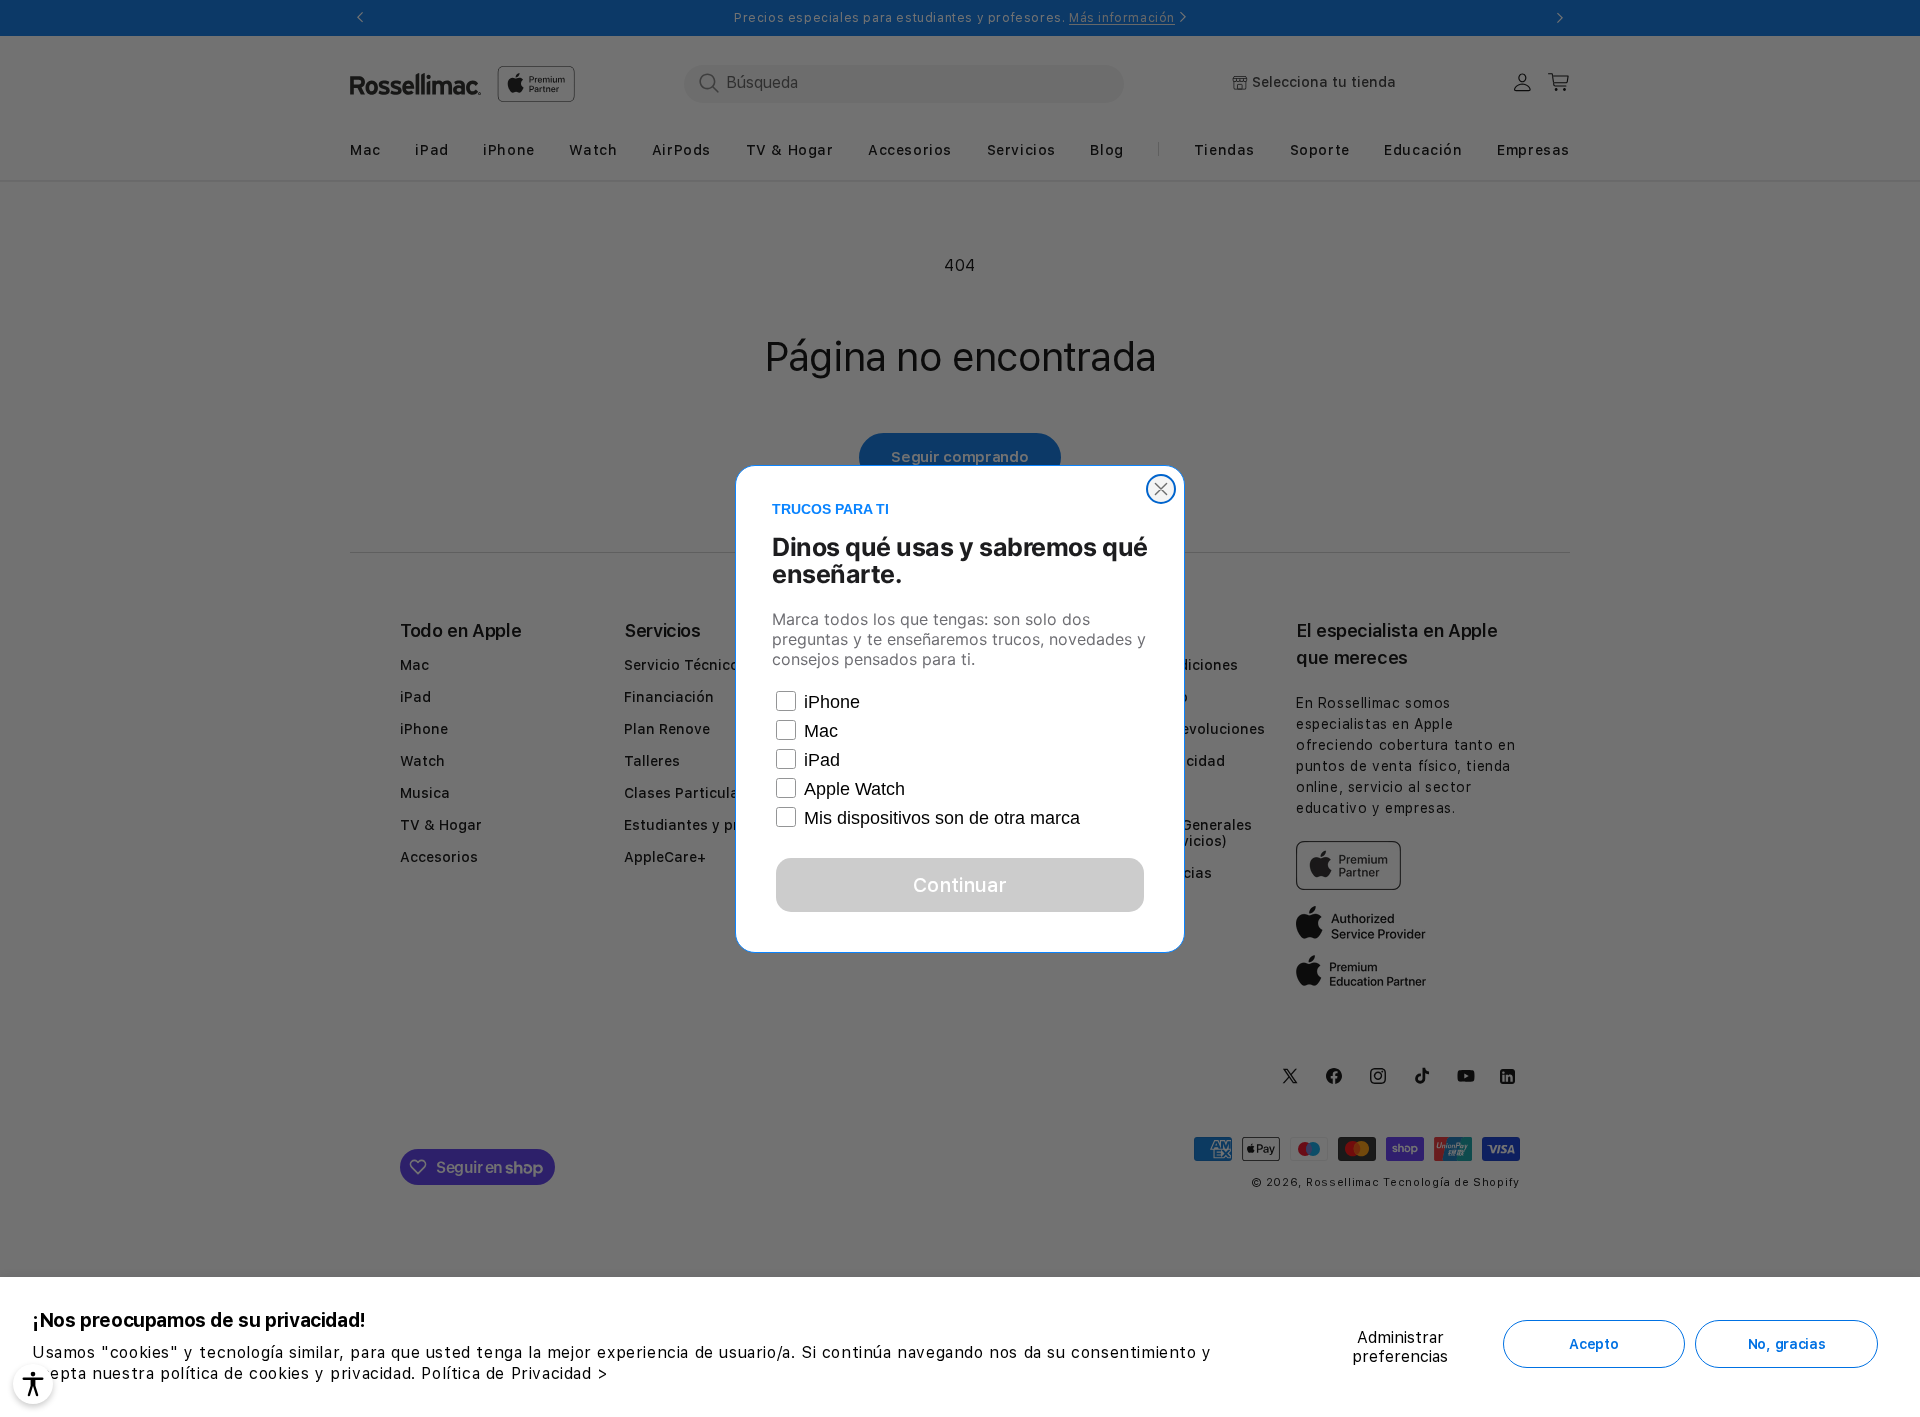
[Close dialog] (1161, 489)
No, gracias (1787, 1344)
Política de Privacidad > (514, 1373)
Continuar (960, 885)
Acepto (1593, 1344)
